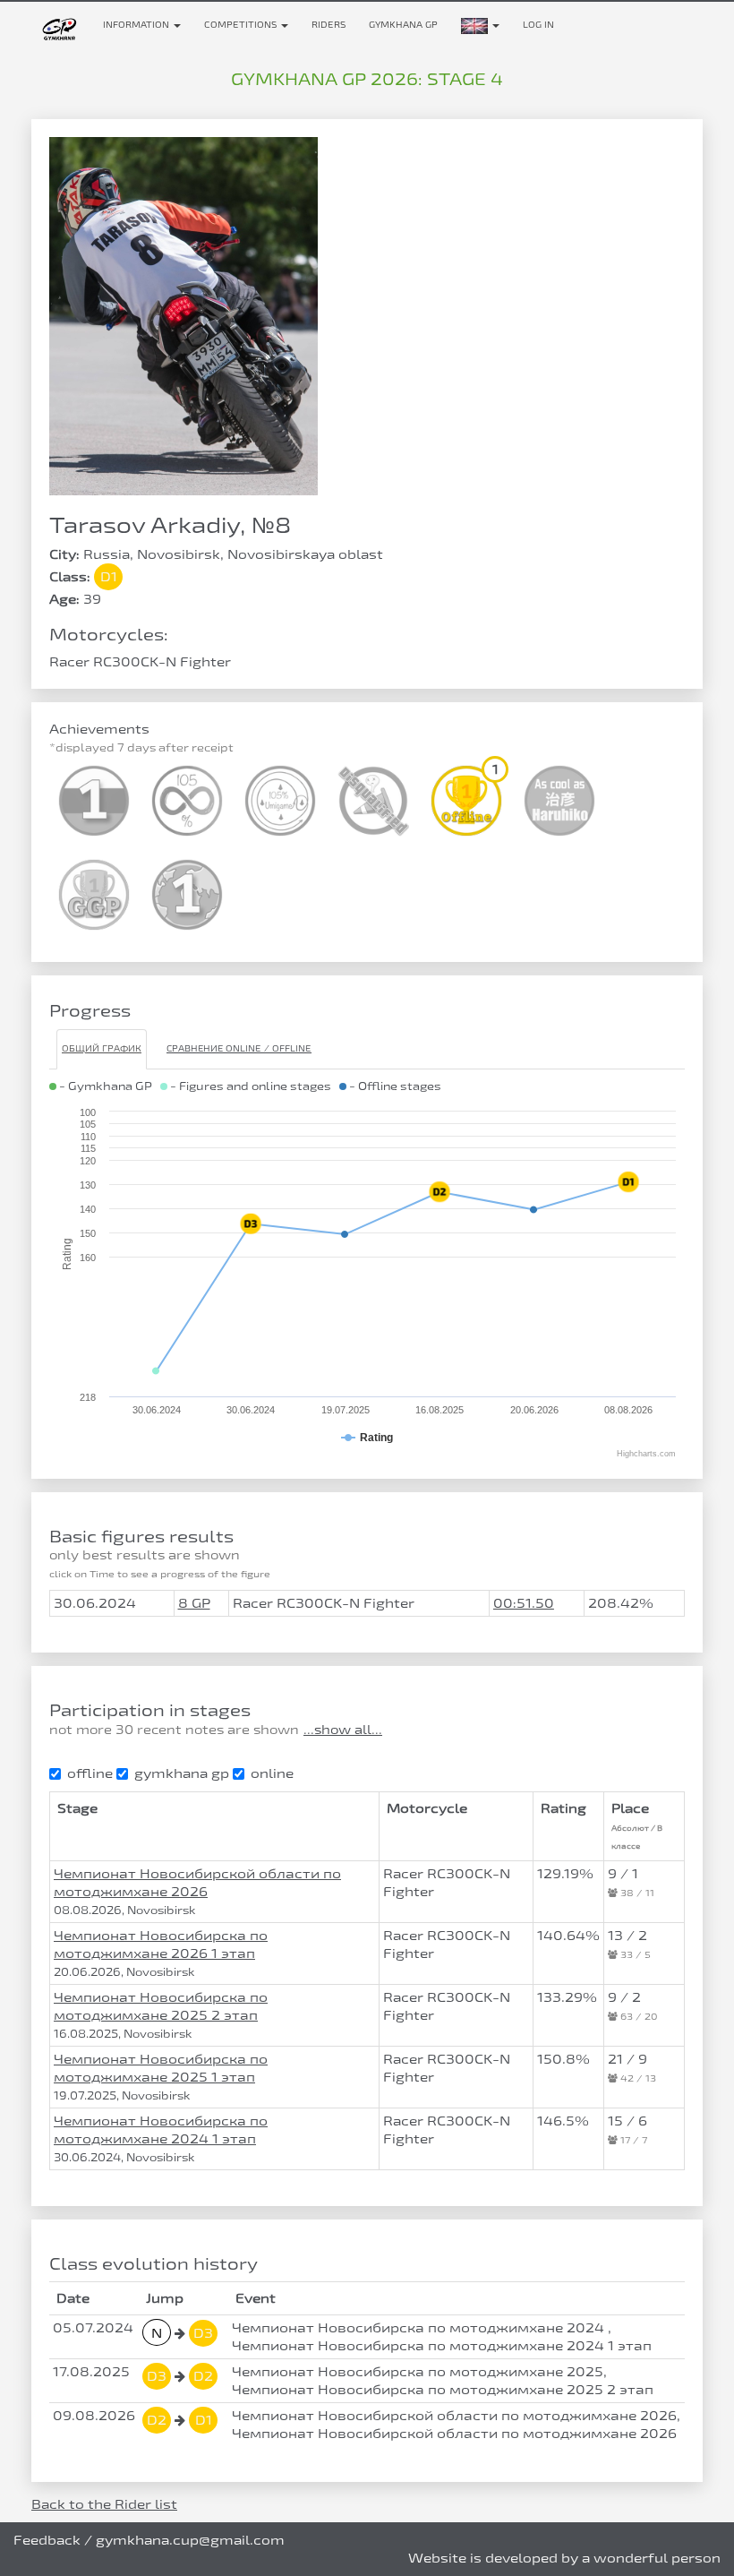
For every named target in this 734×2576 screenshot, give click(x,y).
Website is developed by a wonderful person (564, 2558)
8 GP (194, 1603)
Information (137, 25)
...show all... (343, 1730)
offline (90, 1773)
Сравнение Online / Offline (239, 1048)
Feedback (47, 2540)
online (272, 1773)
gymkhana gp (182, 1773)
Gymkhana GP (403, 25)
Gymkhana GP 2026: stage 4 (367, 79)
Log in (538, 25)
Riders (329, 25)
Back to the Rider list (104, 2504)
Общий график (102, 1048)
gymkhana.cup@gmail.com (190, 2540)
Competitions (242, 25)
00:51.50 (524, 1603)
